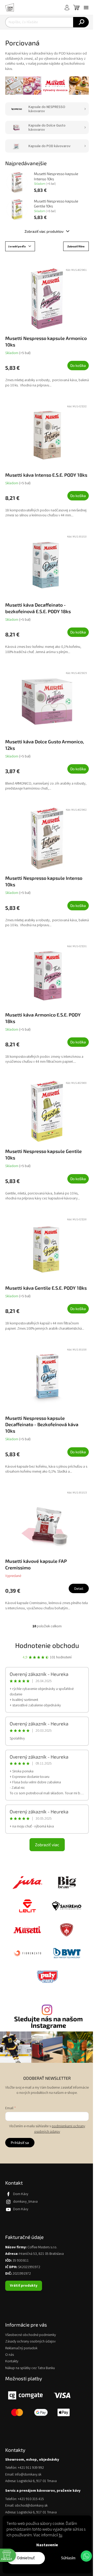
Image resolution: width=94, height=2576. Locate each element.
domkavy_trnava (25, 2202)
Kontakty (12, 2361)
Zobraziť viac (47, 1845)
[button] (86, 2556)
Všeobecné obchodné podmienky (31, 2335)
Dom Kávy (21, 2194)
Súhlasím (68, 2558)
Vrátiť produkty (24, 2286)
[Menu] (86, 8)
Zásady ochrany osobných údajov (30, 2342)
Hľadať (81, 22)
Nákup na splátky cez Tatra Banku (30, 2368)
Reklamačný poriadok (21, 2348)
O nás (10, 2355)
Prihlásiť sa (20, 2142)
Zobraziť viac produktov (44, 231)
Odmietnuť (26, 2558)
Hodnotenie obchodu (47, 1645)
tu (60, 2535)
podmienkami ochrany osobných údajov (60, 2129)
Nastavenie (47, 2545)
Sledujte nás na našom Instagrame (48, 2022)
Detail (79, 1588)
